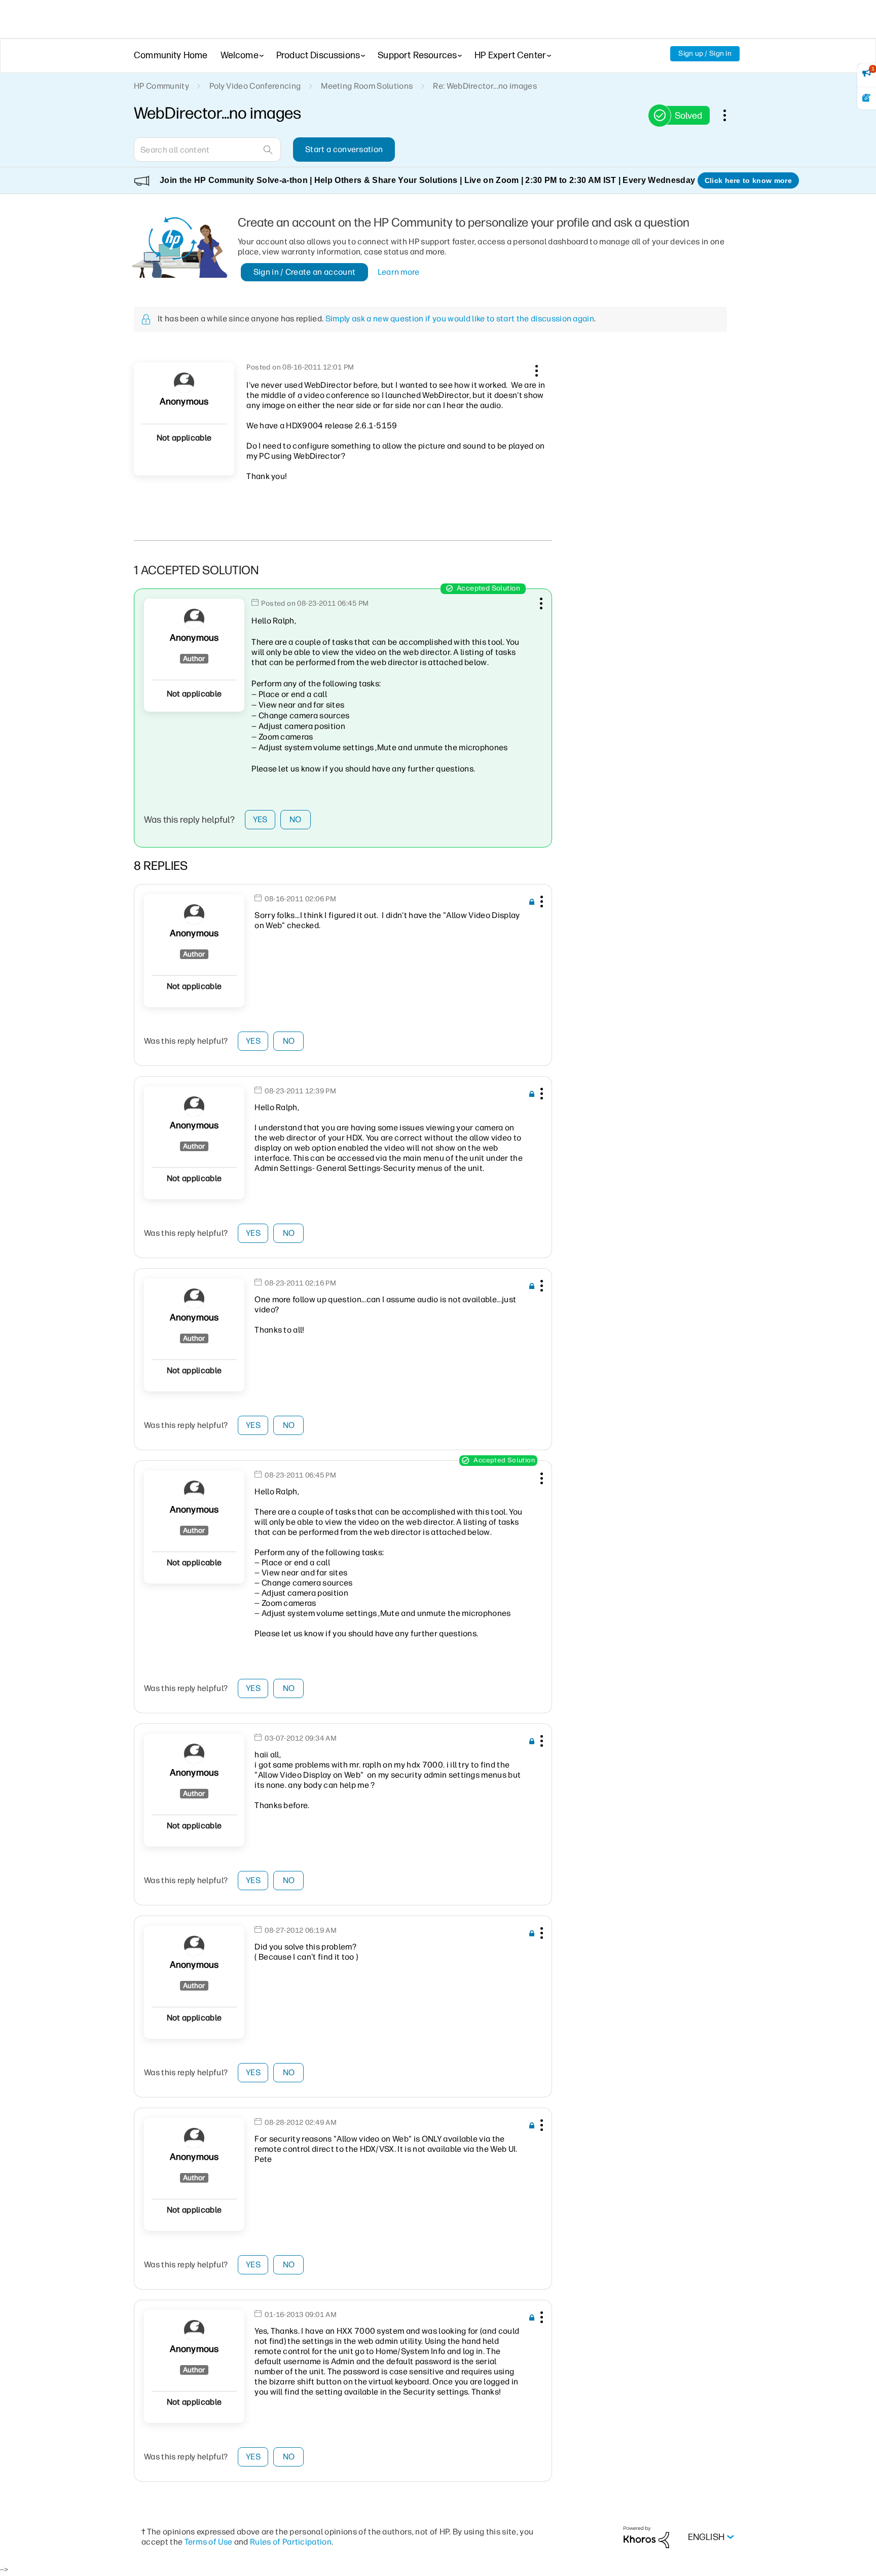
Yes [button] (260, 819)
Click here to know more (748, 180)
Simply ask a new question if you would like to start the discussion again (460, 319)
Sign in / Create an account (305, 272)
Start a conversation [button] (344, 149)
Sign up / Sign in (705, 53)
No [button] (296, 819)
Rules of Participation (291, 2542)
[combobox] (207, 150)
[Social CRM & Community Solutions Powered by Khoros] (646, 2537)
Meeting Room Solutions (367, 86)
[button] (535, 369)
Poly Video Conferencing (255, 86)
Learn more (399, 272)
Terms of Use (209, 2542)
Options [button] (730, 115)
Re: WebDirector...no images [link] (485, 86)
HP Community (161, 86)
